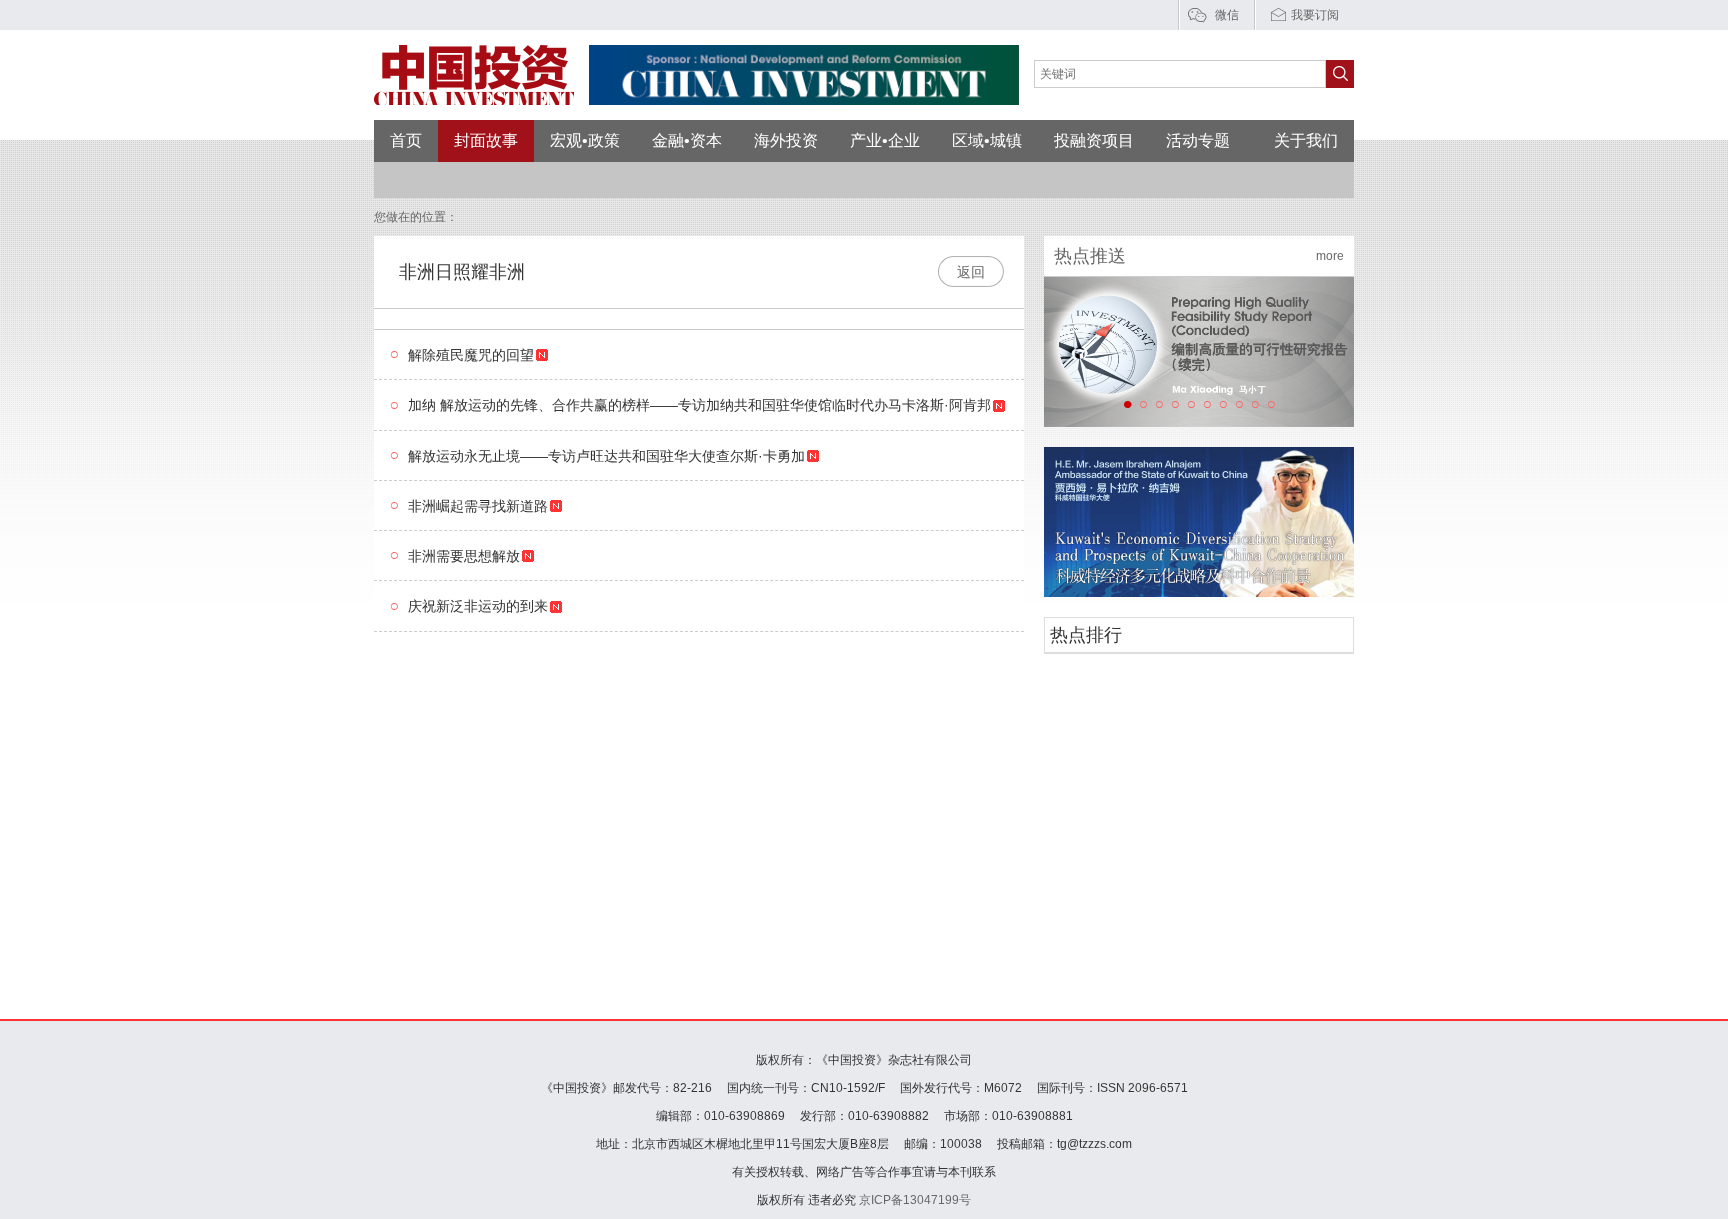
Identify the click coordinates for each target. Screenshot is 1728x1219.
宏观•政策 (585, 140)
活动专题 (1198, 140)
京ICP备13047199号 (915, 1200)
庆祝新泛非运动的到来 (478, 607)
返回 (971, 272)
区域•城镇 (987, 140)
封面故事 (486, 140)
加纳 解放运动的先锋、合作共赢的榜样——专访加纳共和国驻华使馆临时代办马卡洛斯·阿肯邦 (699, 406)
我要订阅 (1315, 15)
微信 (1227, 15)
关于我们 (1306, 140)
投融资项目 (1094, 140)
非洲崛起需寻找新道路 (478, 506)
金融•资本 (687, 140)
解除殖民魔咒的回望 (471, 355)
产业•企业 (885, 140)
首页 (406, 140)
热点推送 (1090, 256)
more (1330, 256)
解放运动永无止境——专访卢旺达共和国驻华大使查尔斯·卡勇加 (606, 456)
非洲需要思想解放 (464, 556)
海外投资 (786, 140)
